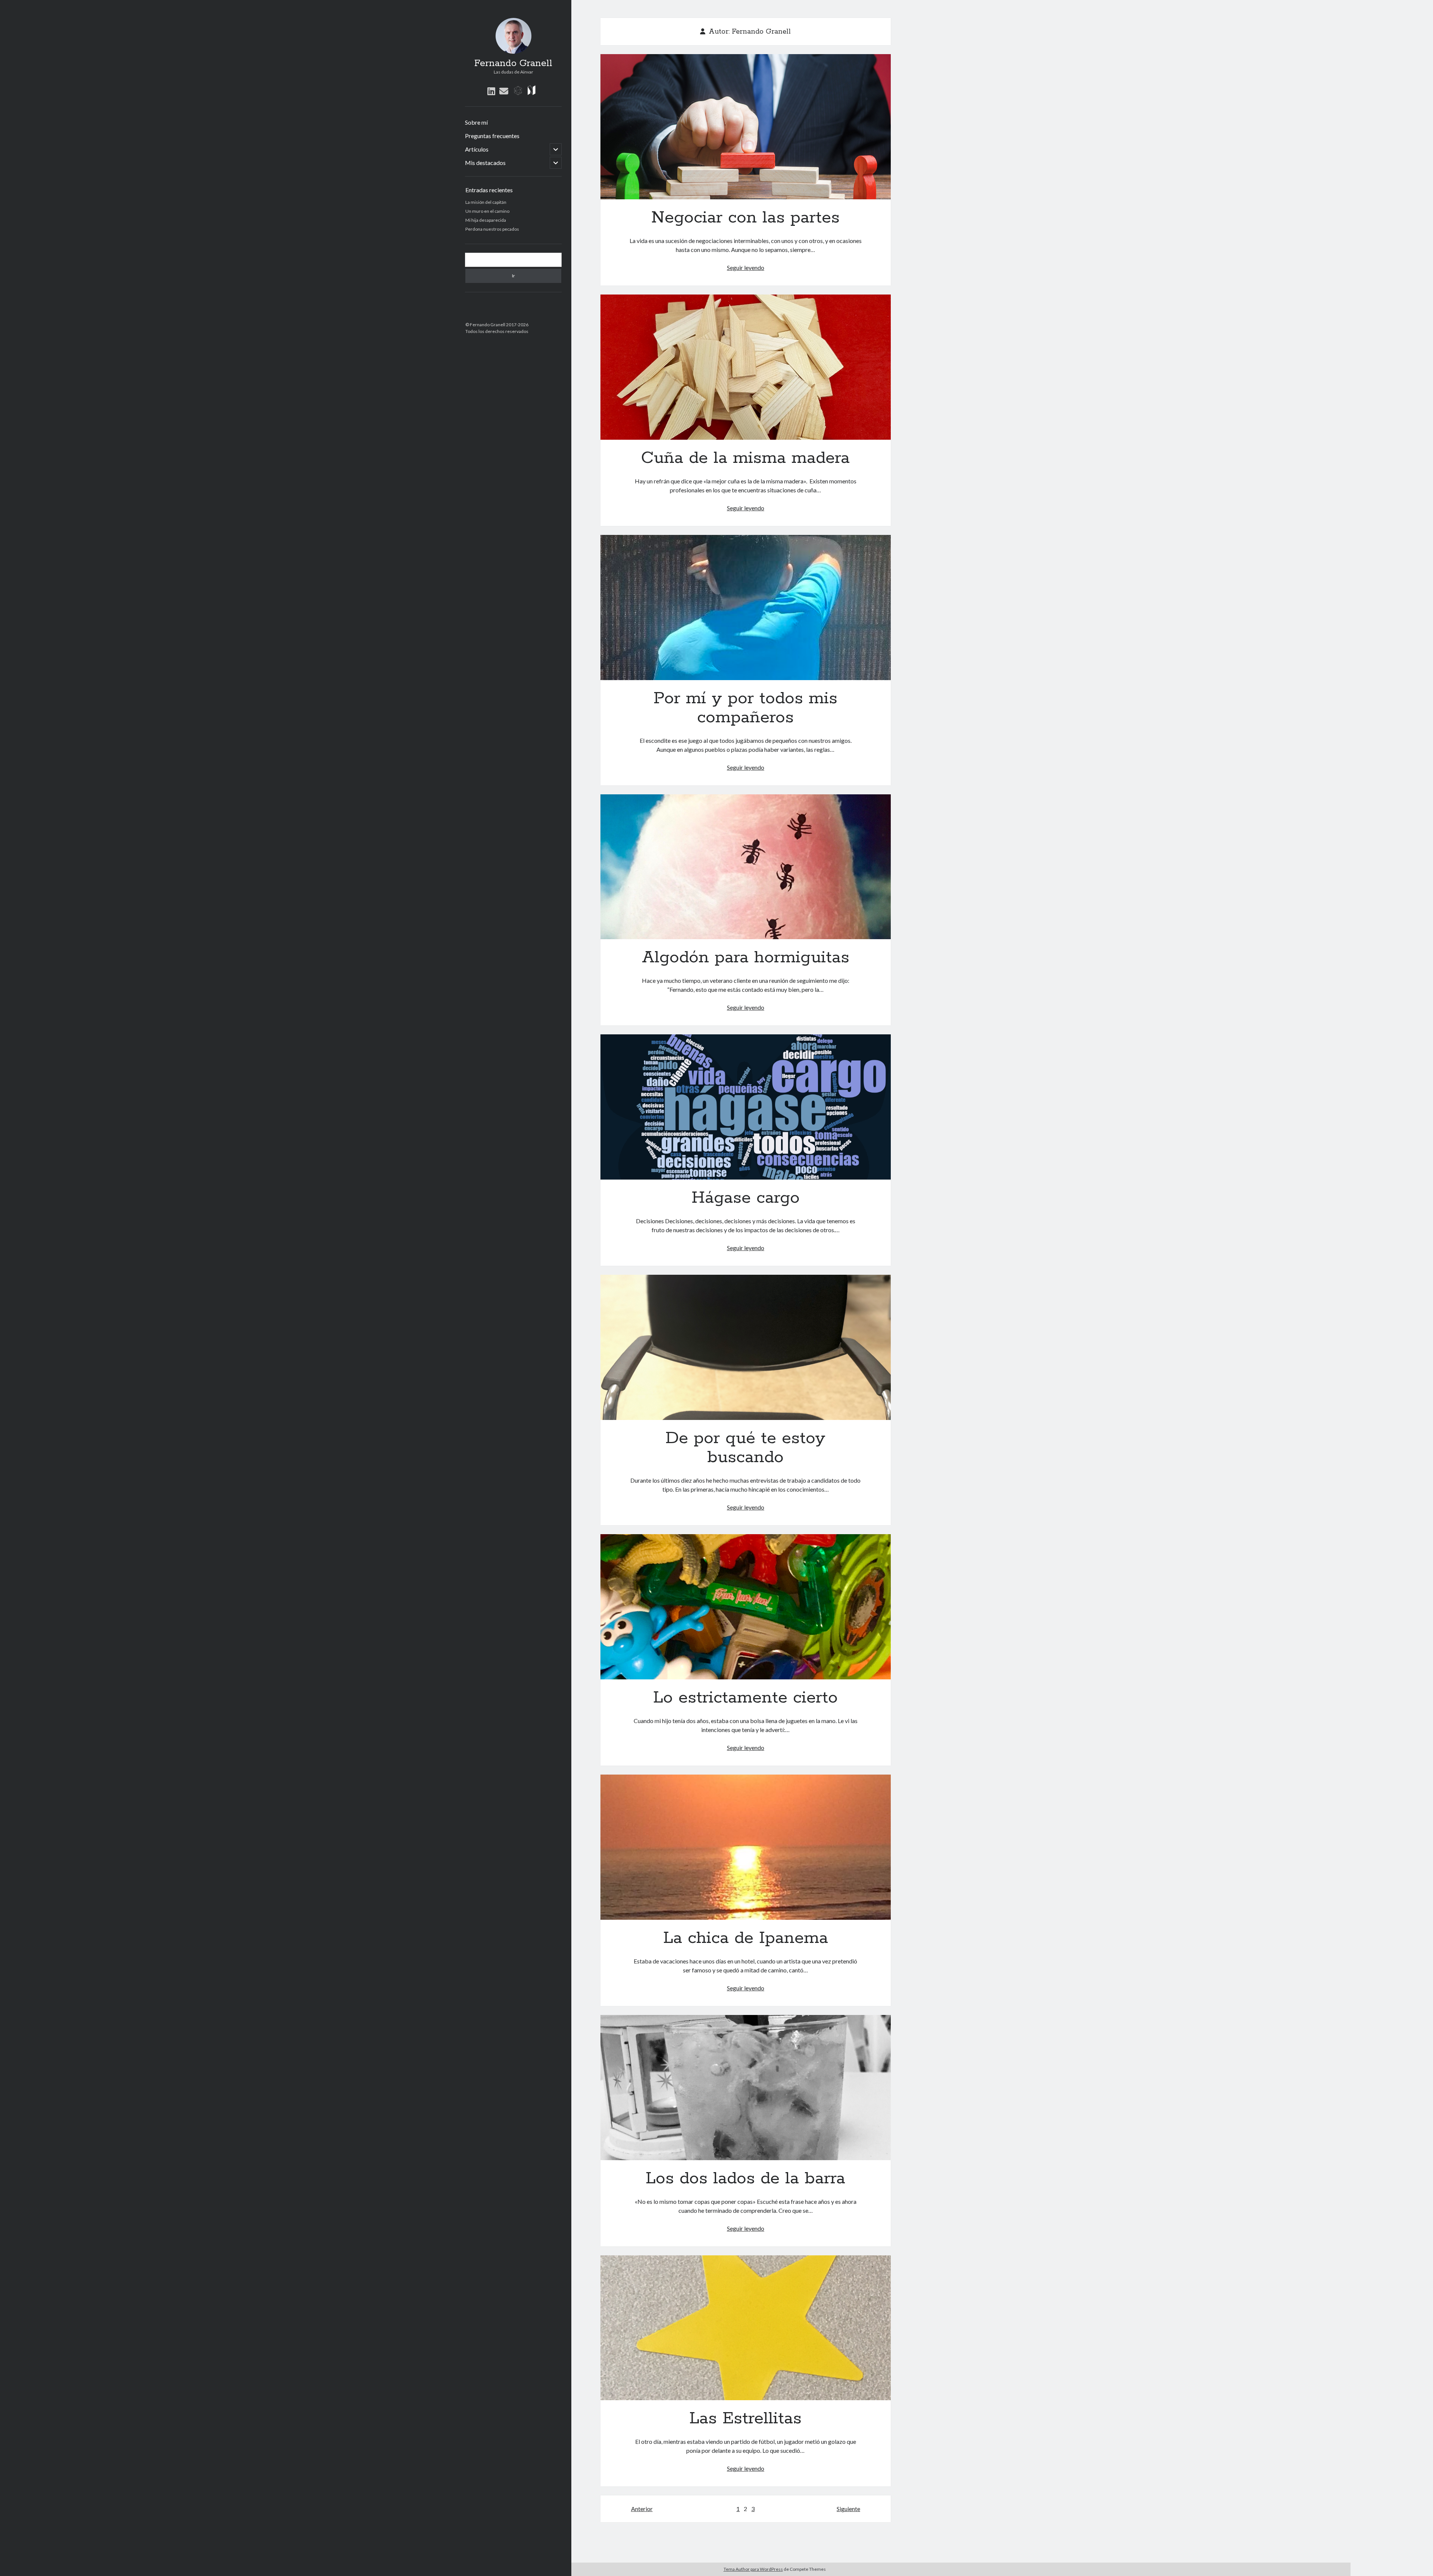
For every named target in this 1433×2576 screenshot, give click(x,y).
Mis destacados (485, 163)
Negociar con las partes (746, 127)
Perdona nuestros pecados (492, 229)
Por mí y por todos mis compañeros (746, 608)
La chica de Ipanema (746, 1847)
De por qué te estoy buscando (746, 1347)
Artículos (477, 149)
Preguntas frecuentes (492, 136)
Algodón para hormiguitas (746, 867)
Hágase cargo (746, 1107)
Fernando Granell (513, 63)
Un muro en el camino (487, 211)
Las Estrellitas (746, 2328)
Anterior (642, 2509)
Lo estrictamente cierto (746, 1607)
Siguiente (848, 2509)
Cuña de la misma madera (746, 367)
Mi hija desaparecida (486, 220)
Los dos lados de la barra (746, 2088)
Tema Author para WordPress (753, 2569)
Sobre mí (476, 122)
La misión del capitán (486, 202)
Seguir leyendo (746, 267)
